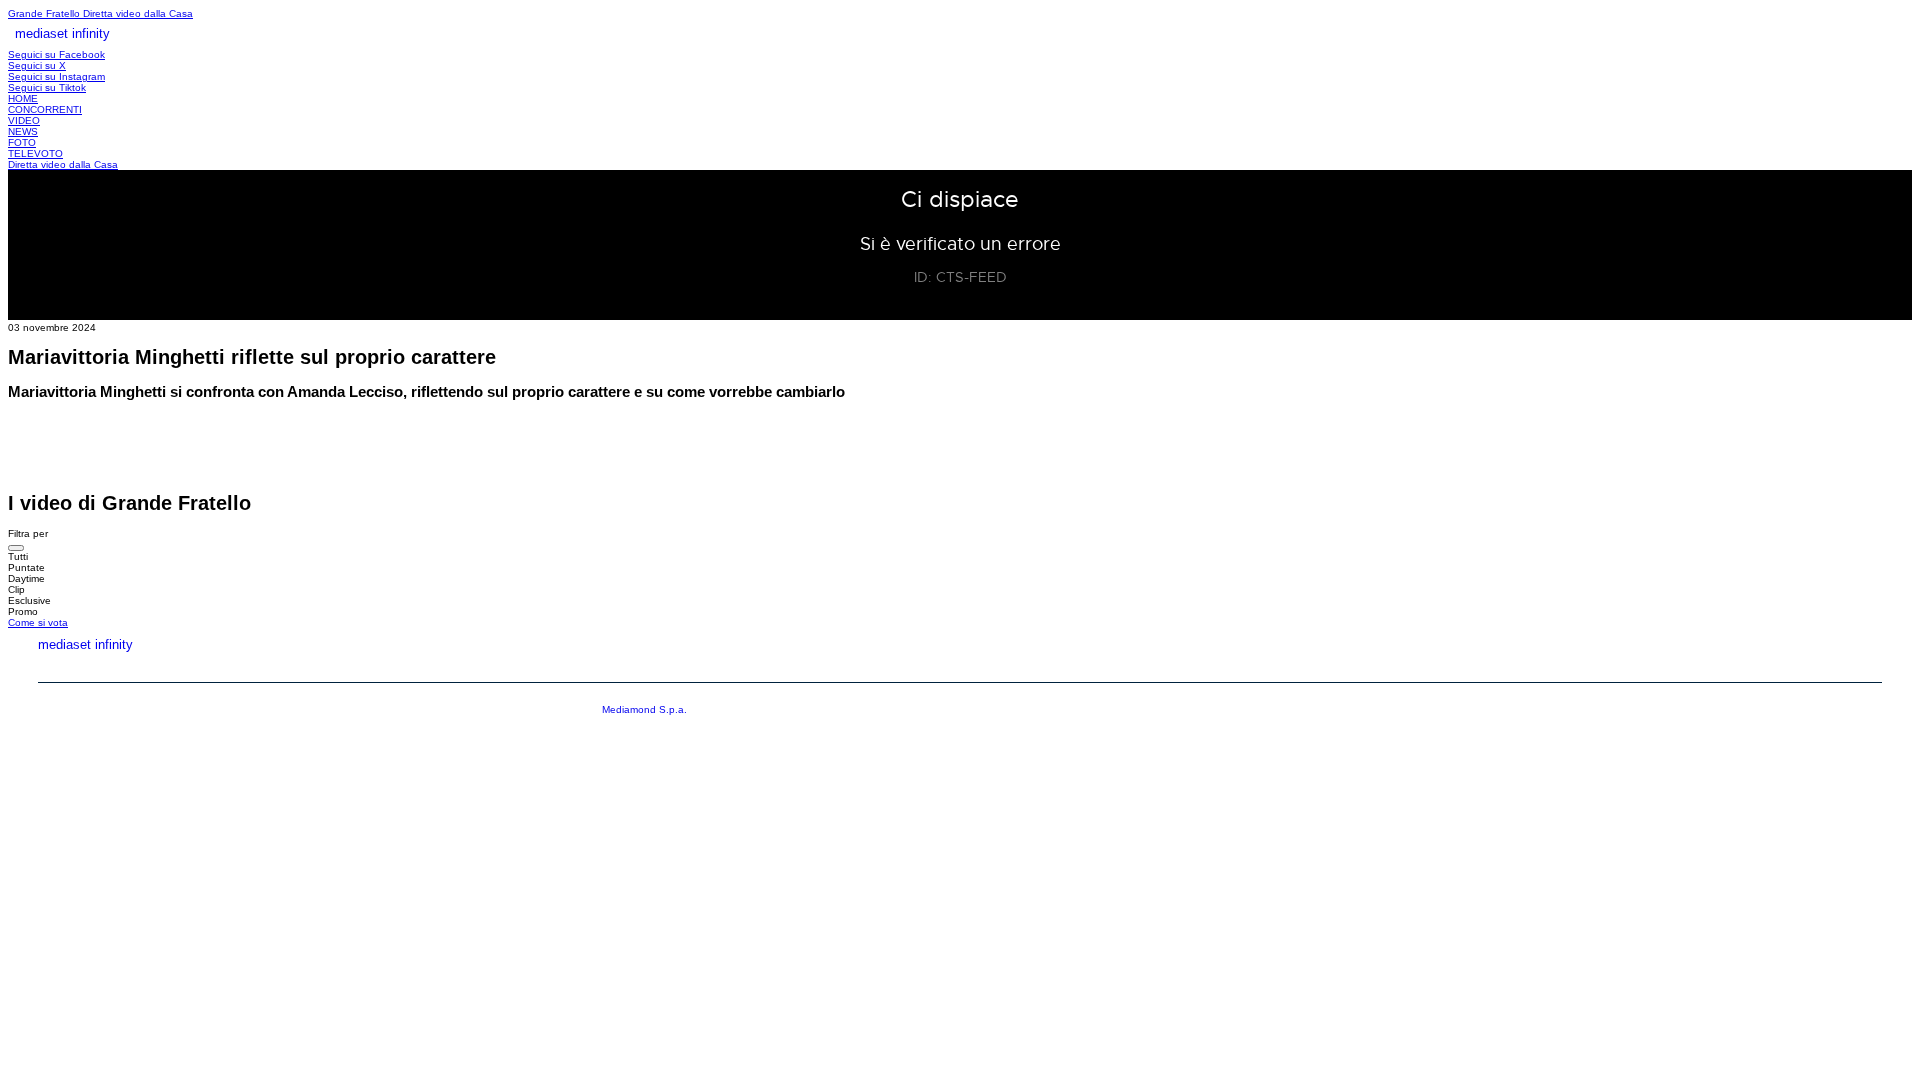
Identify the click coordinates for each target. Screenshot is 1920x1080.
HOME (23, 98)
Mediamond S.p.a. (644, 709)
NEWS (23, 131)
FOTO (22, 142)
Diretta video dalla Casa (138, 13)
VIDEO (24, 120)
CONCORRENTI (45, 109)
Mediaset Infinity (1508, 667)
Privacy (1762, 667)
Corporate (1650, 667)
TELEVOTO (35, 153)
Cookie (1859, 667)
